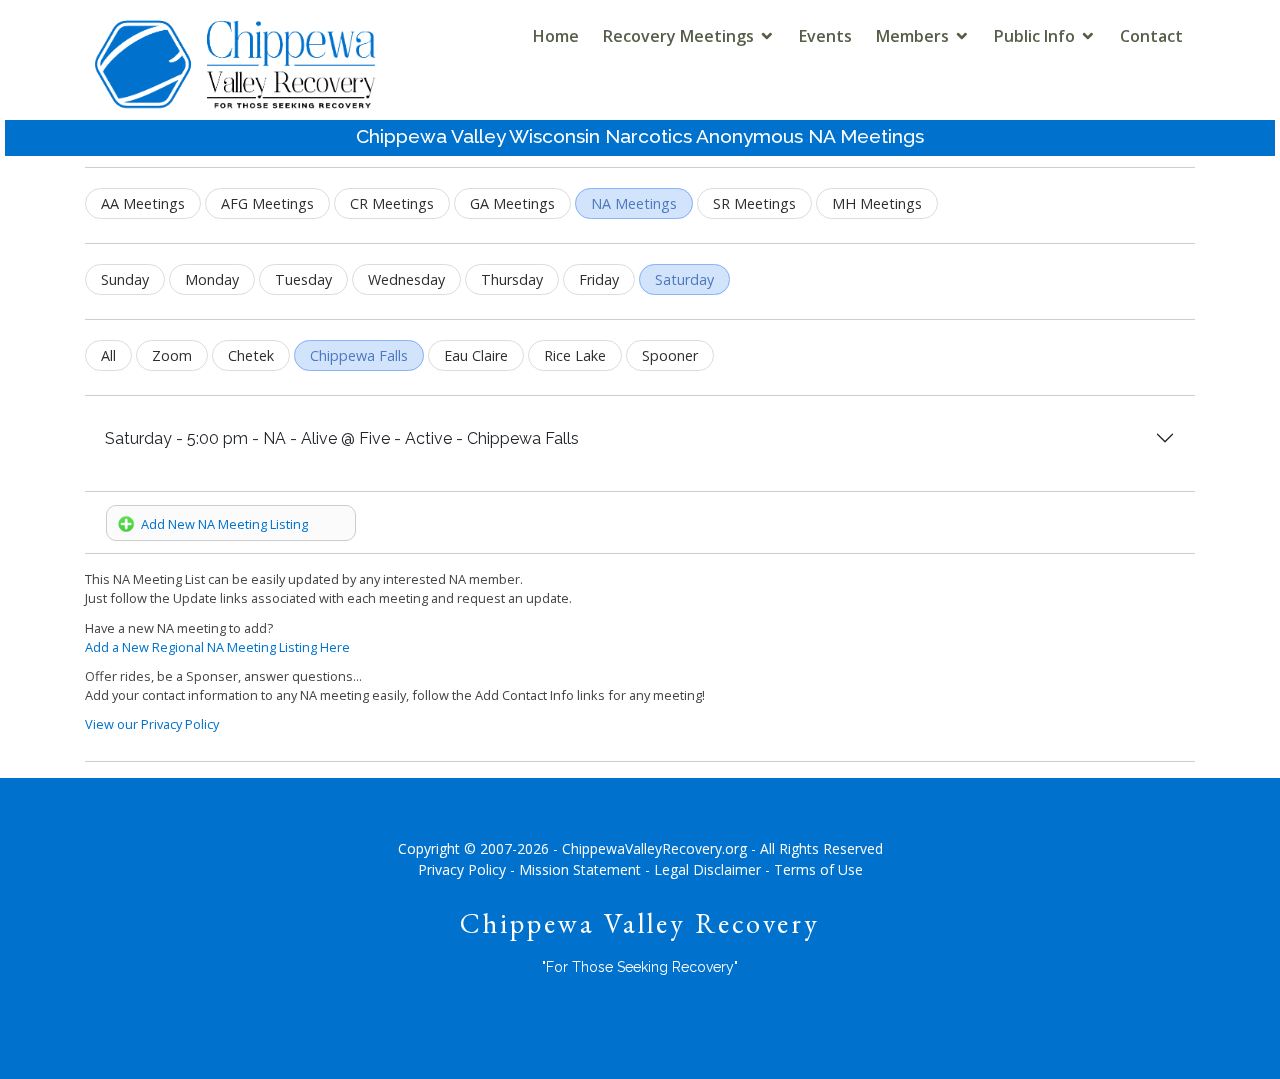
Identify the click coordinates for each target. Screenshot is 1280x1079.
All (108, 355)
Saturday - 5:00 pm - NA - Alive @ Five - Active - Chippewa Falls (342, 438)
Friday (599, 279)
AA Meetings (143, 203)
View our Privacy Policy (152, 724)
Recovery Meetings (678, 36)
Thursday (512, 279)
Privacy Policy (462, 869)
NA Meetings (634, 203)
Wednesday (406, 279)
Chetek (251, 355)
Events (825, 36)
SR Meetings (754, 203)
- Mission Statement (575, 869)
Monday (212, 279)
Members (912, 36)
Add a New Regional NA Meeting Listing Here (217, 647)
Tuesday (303, 279)
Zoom (172, 355)
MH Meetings (877, 203)
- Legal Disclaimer (703, 869)
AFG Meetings (267, 203)
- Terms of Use (814, 869)
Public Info (1034, 36)
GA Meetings (512, 203)
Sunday (125, 279)
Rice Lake (575, 355)
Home (556, 36)
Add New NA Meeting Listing (221, 524)
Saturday (684, 279)
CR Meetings (392, 203)
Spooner (670, 355)
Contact (1151, 36)
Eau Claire (476, 355)
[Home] (235, 82)
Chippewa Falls (359, 355)
